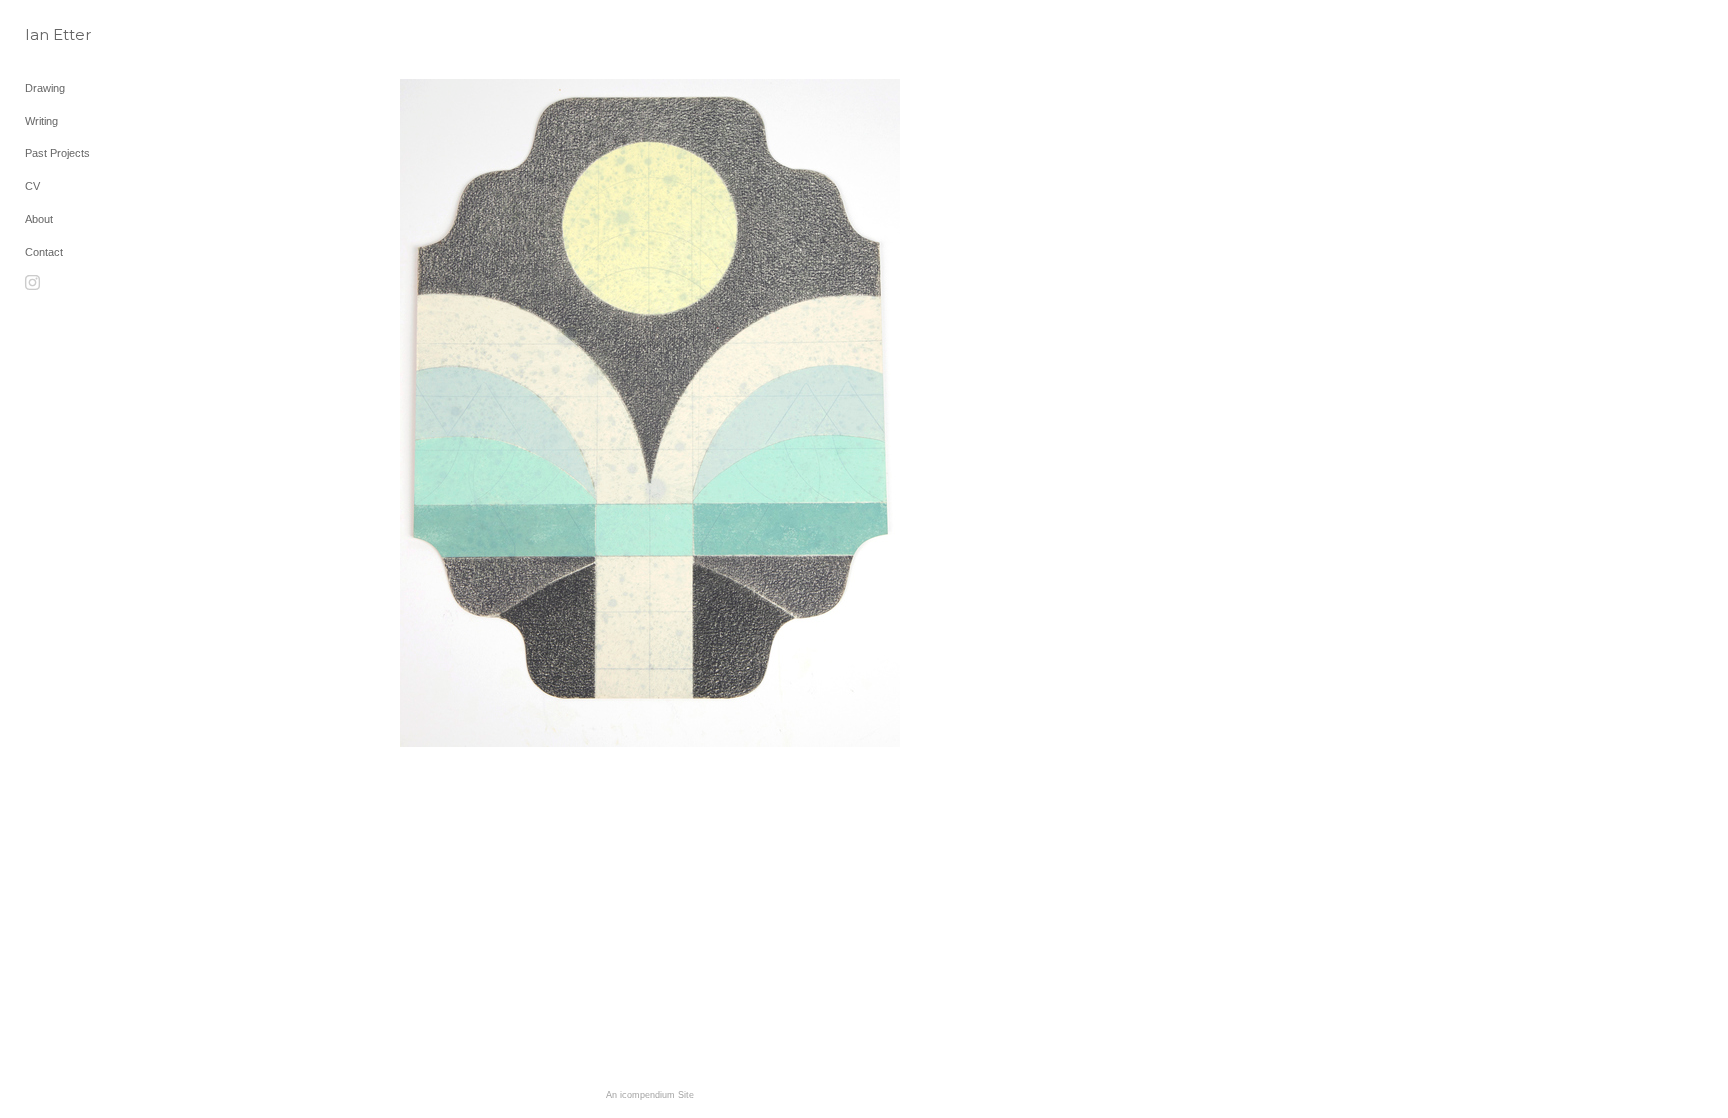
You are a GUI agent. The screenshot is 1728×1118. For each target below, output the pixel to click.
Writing (41, 121)
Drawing (45, 88)
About (39, 219)
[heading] (75, 34)
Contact (44, 252)
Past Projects (57, 153)
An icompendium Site (650, 1095)
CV (32, 186)
